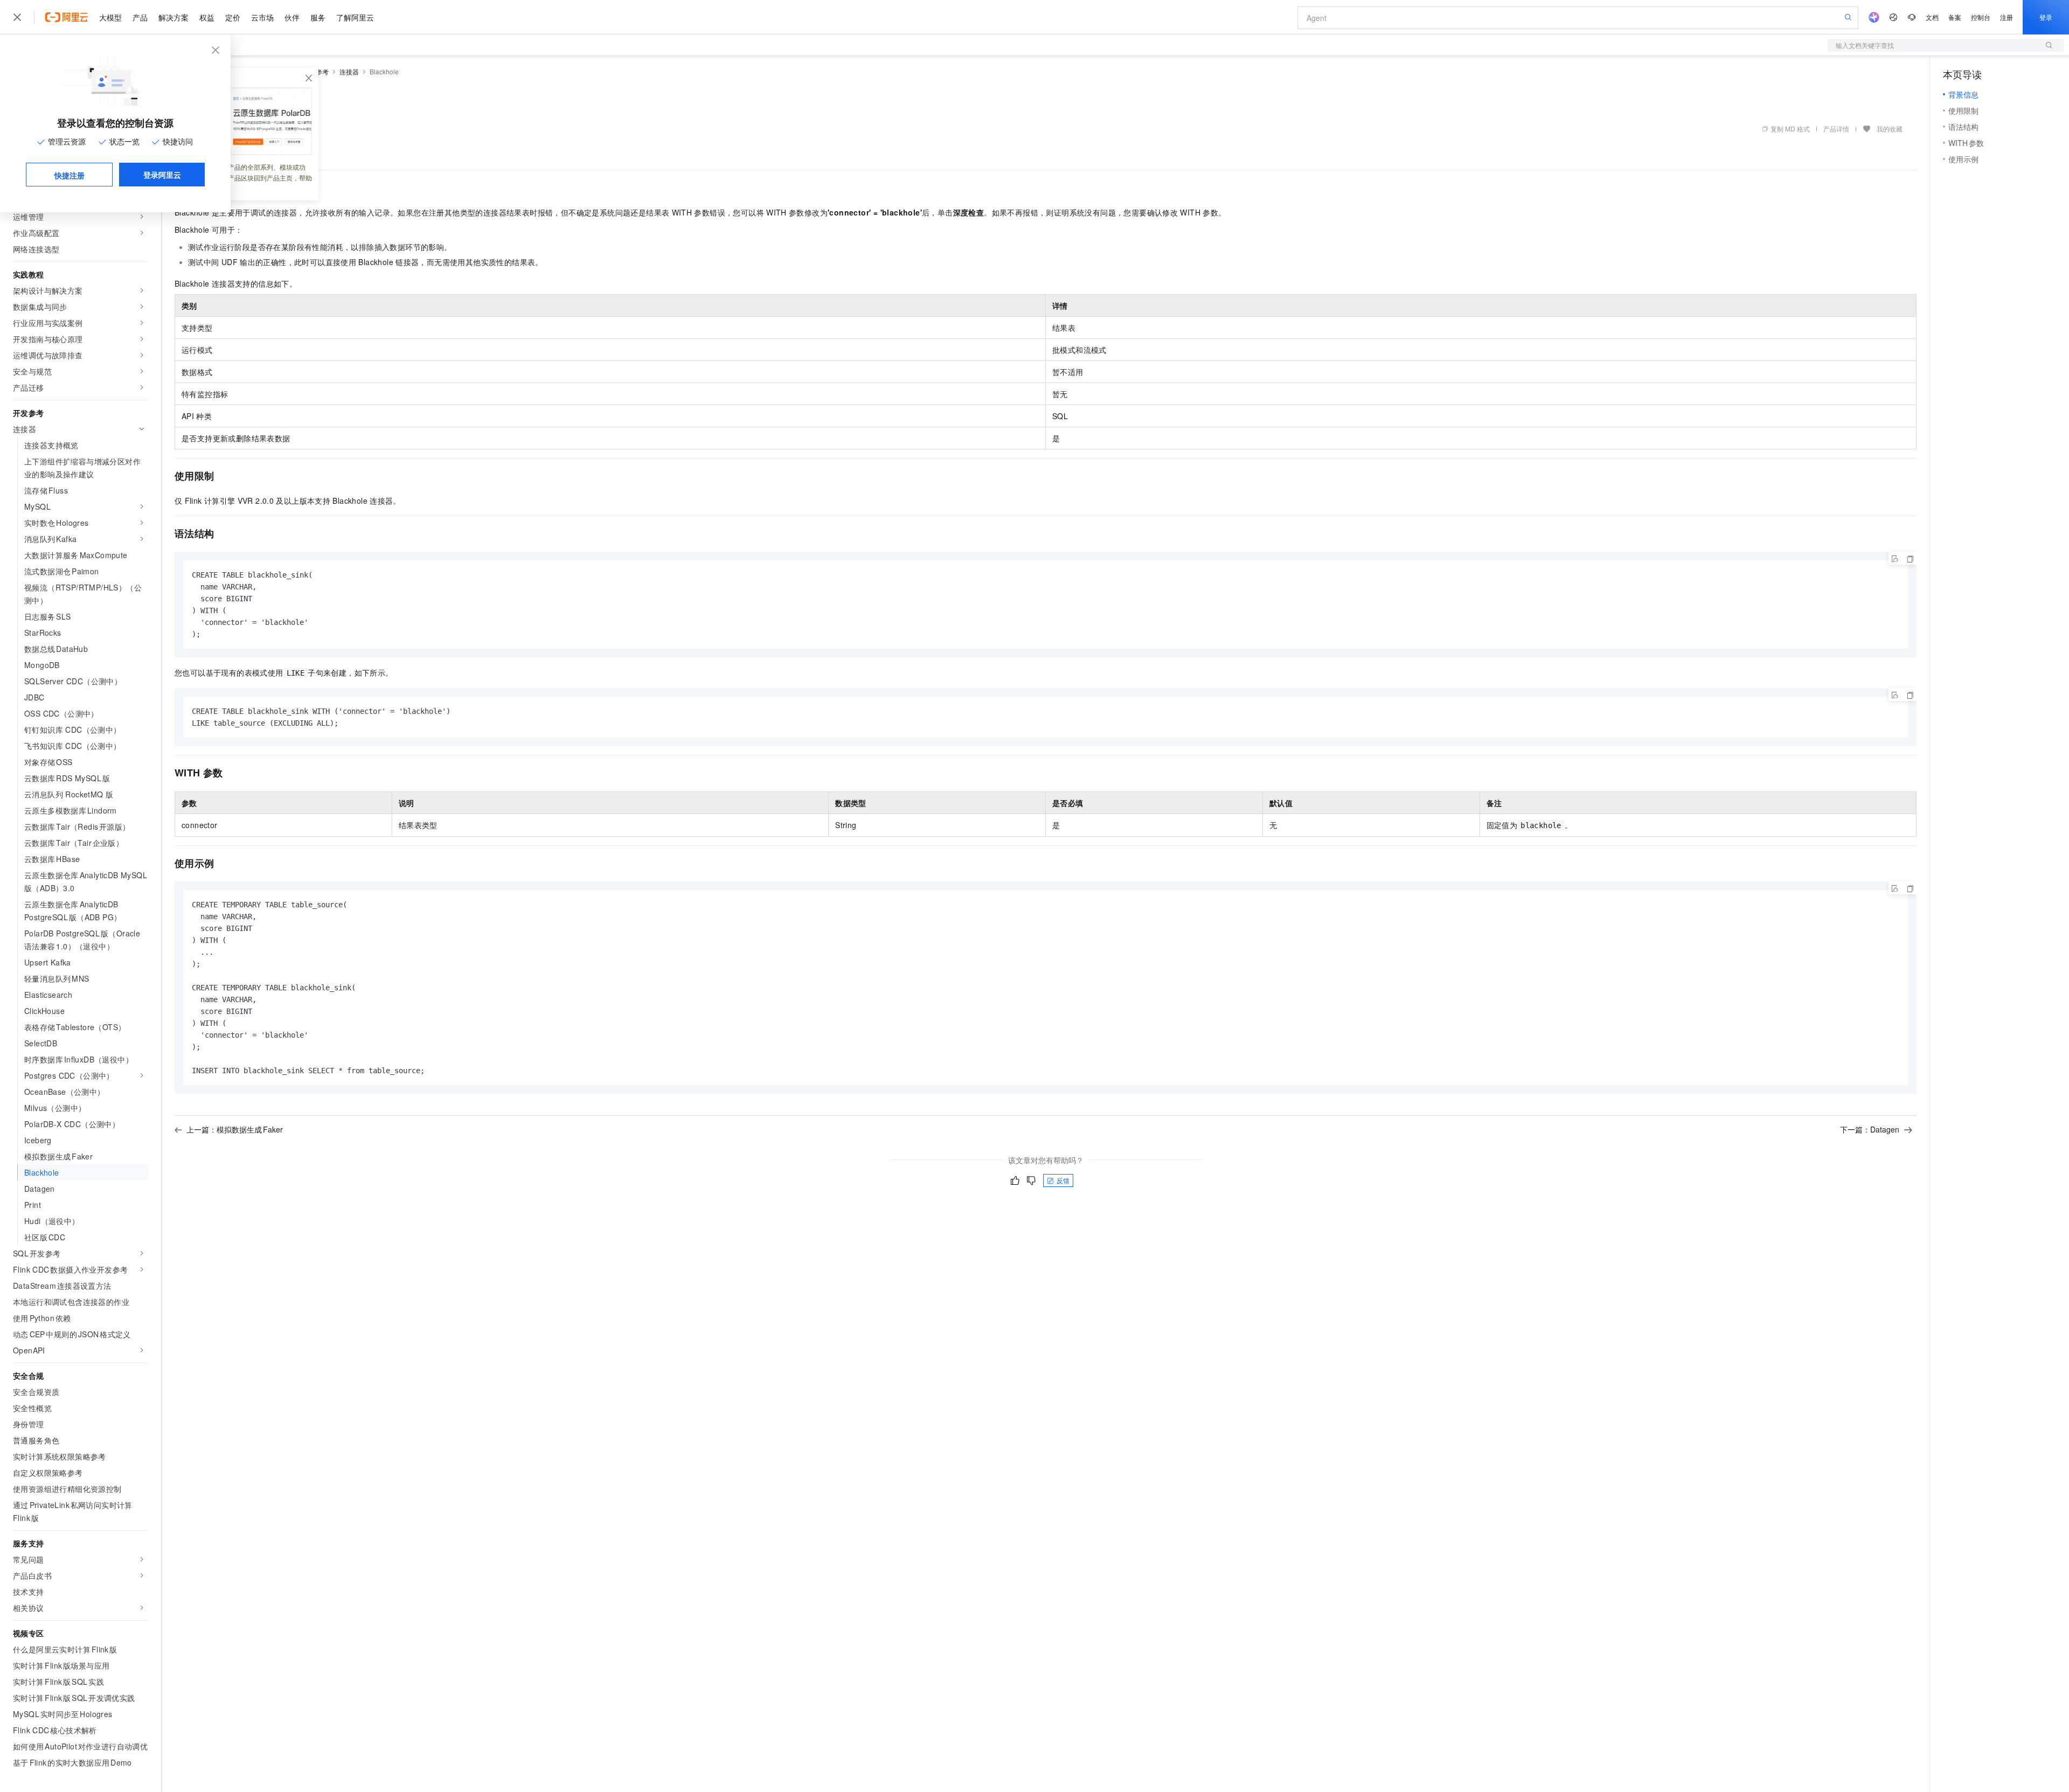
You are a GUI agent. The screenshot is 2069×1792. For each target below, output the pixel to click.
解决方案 (173, 17)
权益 (207, 17)
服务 (318, 17)
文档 (1932, 17)
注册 (2006, 17)
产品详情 (1836, 129)
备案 (1955, 17)
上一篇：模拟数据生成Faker (235, 1129)
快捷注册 (70, 175)
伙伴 (292, 17)
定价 (233, 17)
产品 (140, 17)
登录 (2046, 17)
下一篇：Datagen (1870, 1129)
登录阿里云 (162, 175)
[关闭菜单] (17, 17)
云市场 (262, 17)
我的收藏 (1890, 129)
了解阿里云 (355, 17)
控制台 (1981, 17)
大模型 (110, 17)
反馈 (1063, 1180)
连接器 (349, 71)
